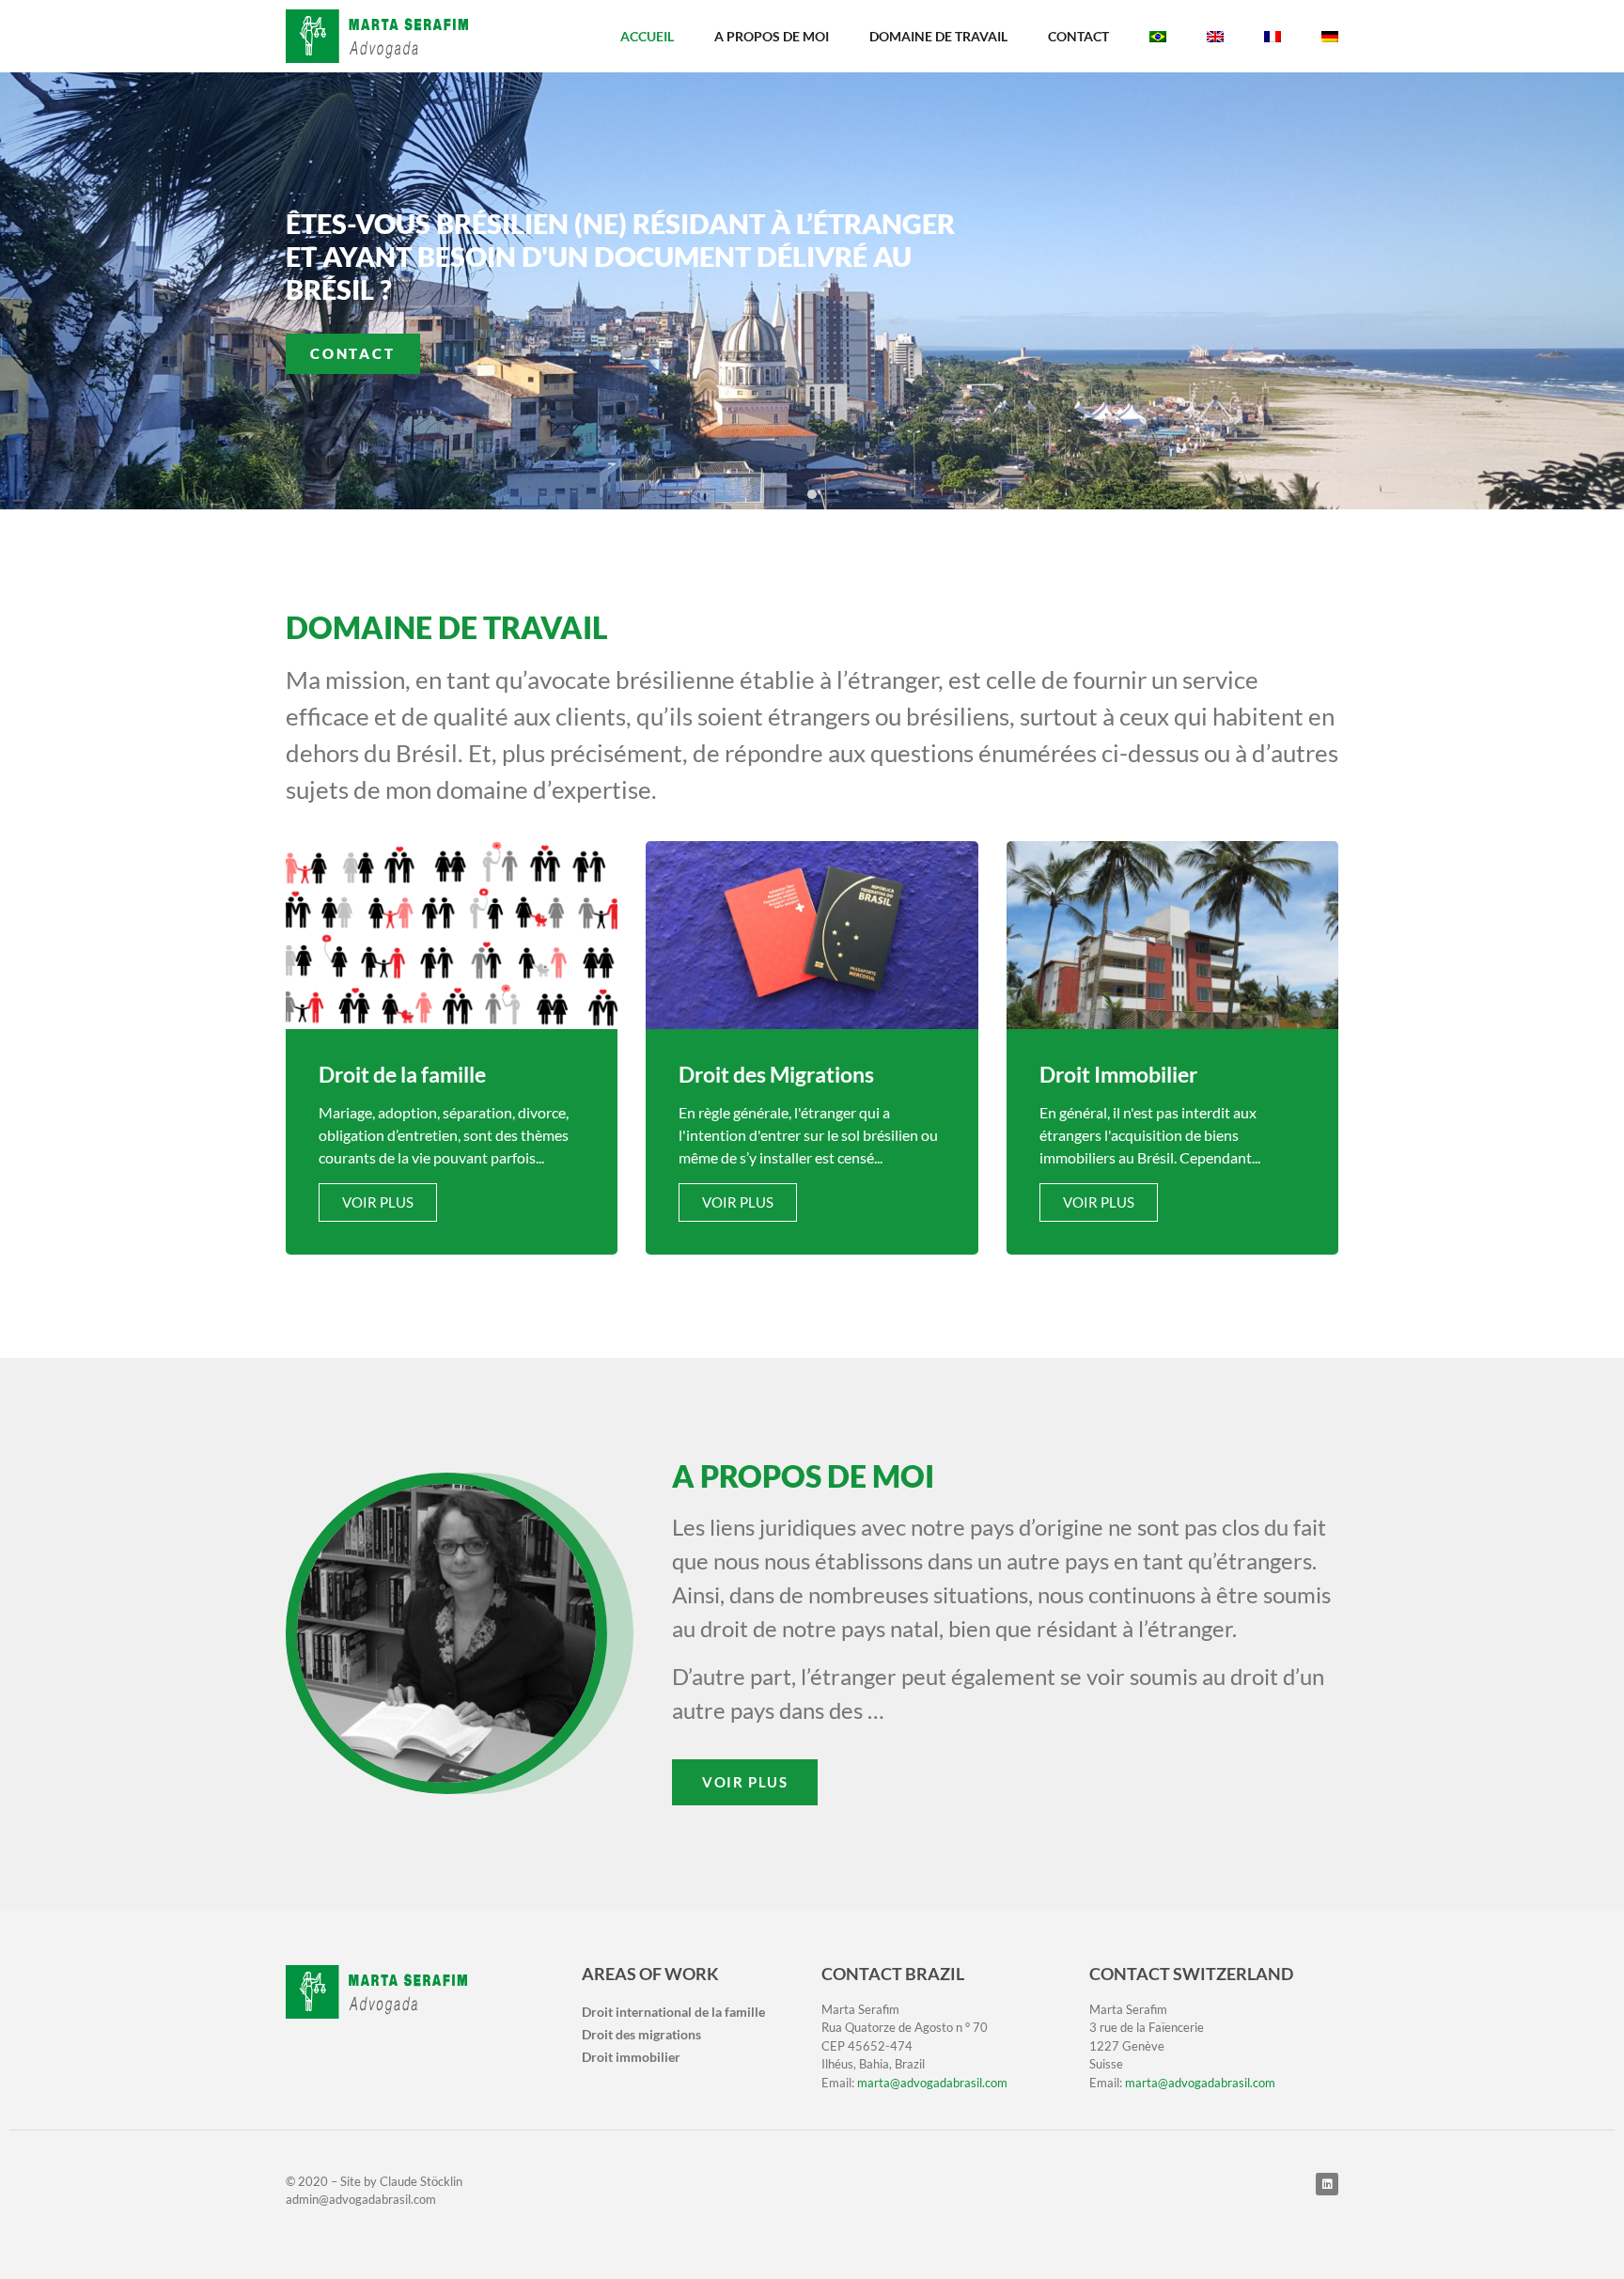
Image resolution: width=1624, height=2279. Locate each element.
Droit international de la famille (673, 2012)
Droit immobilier (631, 2057)
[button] (791, 494)
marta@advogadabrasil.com (932, 2083)
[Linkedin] (1327, 2184)
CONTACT (1078, 36)
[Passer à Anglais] (1215, 37)
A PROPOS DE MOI (772, 36)
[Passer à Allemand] (1330, 37)
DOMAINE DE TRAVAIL (938, 36)
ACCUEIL (647, 36)
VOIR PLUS (378, 1202)
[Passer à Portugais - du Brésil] (1158, 37)
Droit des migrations (641, 2034)
